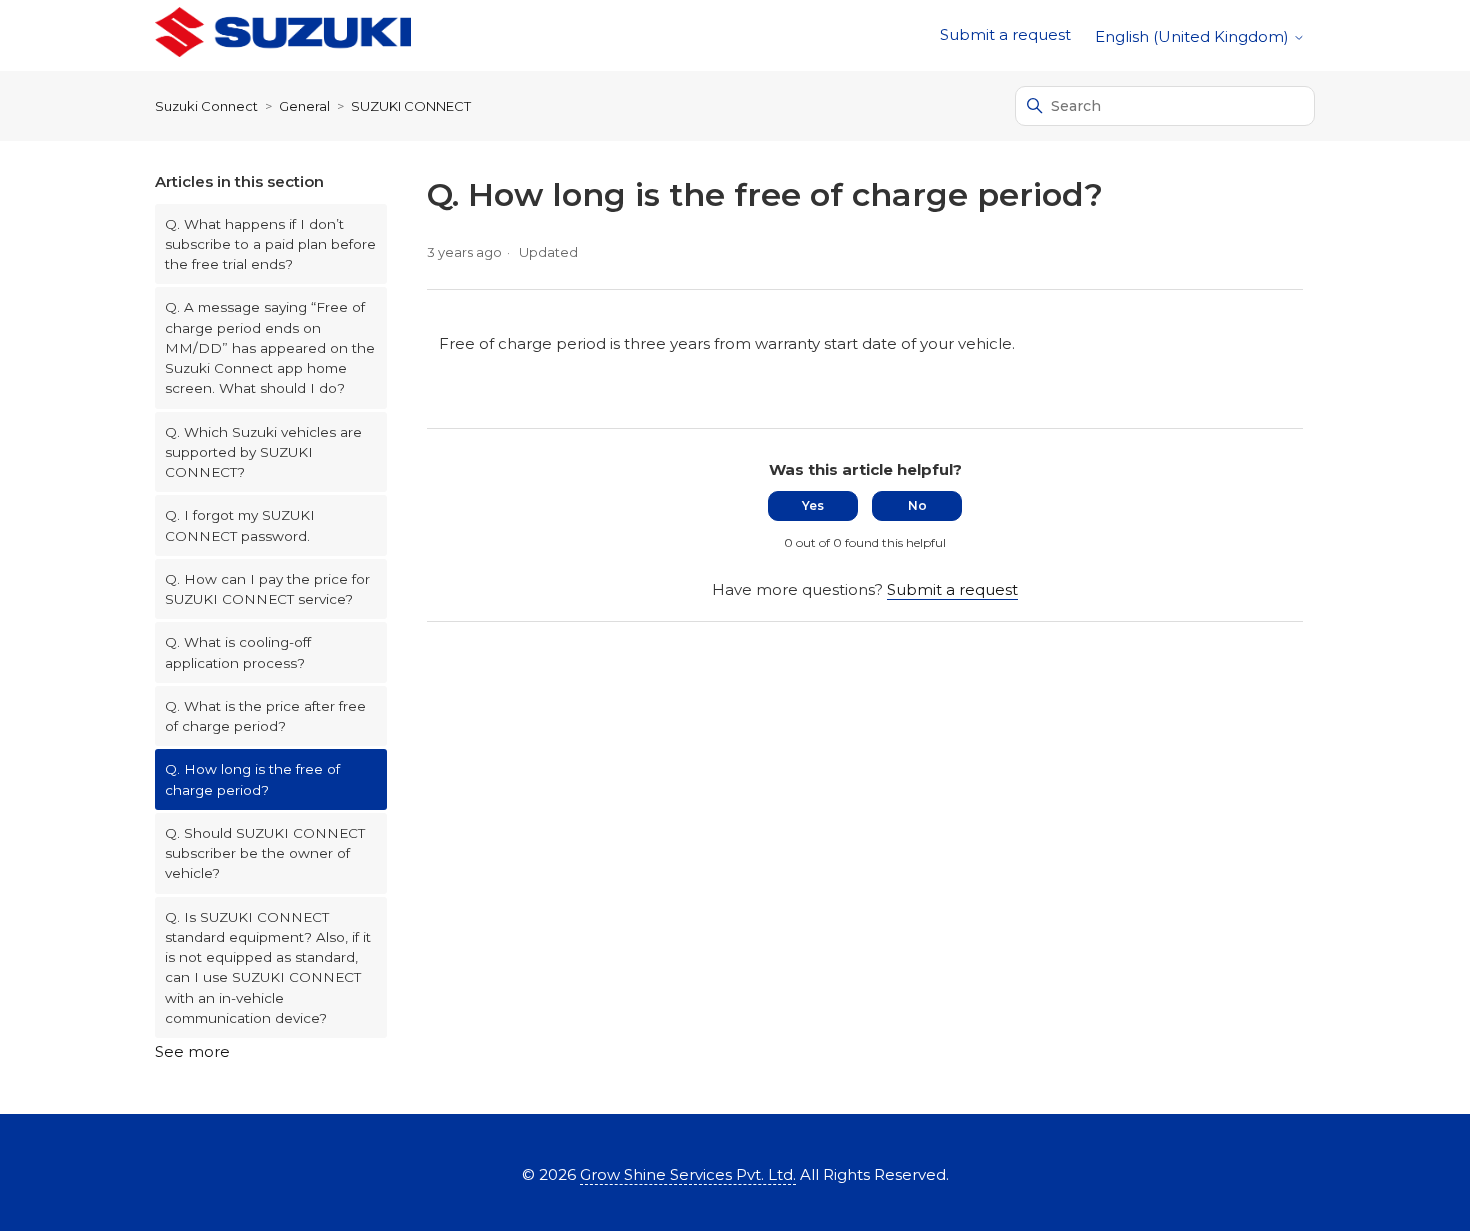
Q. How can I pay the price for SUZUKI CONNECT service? (267, 589)
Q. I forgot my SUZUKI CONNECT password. (240, 525)
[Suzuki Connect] (283, 35)
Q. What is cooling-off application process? (238, 652)
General (304, 106)
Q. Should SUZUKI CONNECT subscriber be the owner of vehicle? (265, 853)
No (917, 505)
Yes (813, 505)
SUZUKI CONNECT (411, 106)
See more (192, 1051)
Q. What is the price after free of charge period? (265, 716)
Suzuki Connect (206, 106)
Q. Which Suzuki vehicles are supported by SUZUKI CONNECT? (263, 452)
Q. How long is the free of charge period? (252, 779)
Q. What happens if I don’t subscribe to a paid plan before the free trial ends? (270, 244)
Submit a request (1005, 34)
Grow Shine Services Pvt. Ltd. (688, 1174)
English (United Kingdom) (1194, 36)
